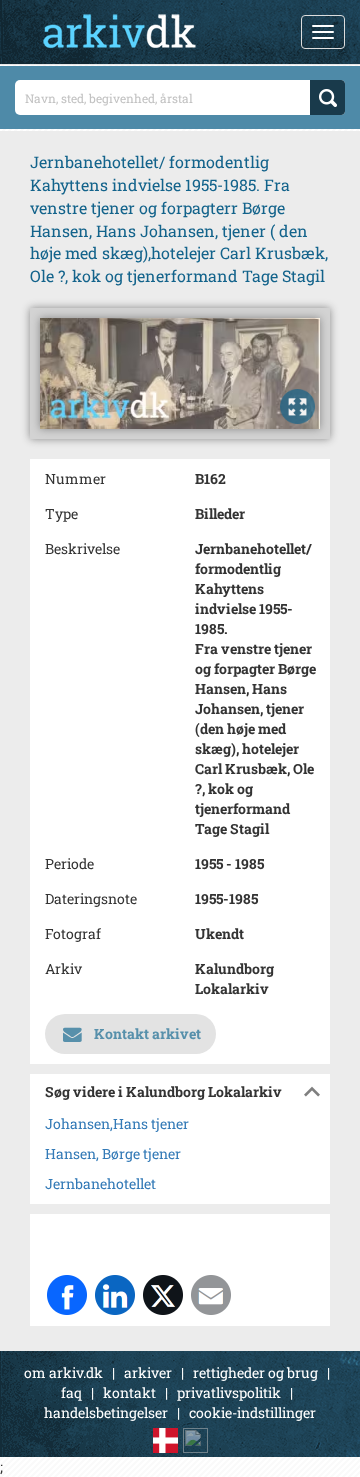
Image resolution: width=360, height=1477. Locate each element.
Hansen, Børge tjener (113, 1153)
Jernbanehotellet (100, 1183)
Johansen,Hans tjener (117, 1123)
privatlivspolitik (229, 1392)
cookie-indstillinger (252, 1412)
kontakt (129, 1392)
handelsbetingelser (106, 1412)
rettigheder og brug (255, 1372)
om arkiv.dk (63, 1372)
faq (71, 1392)
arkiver (148, 1372)
